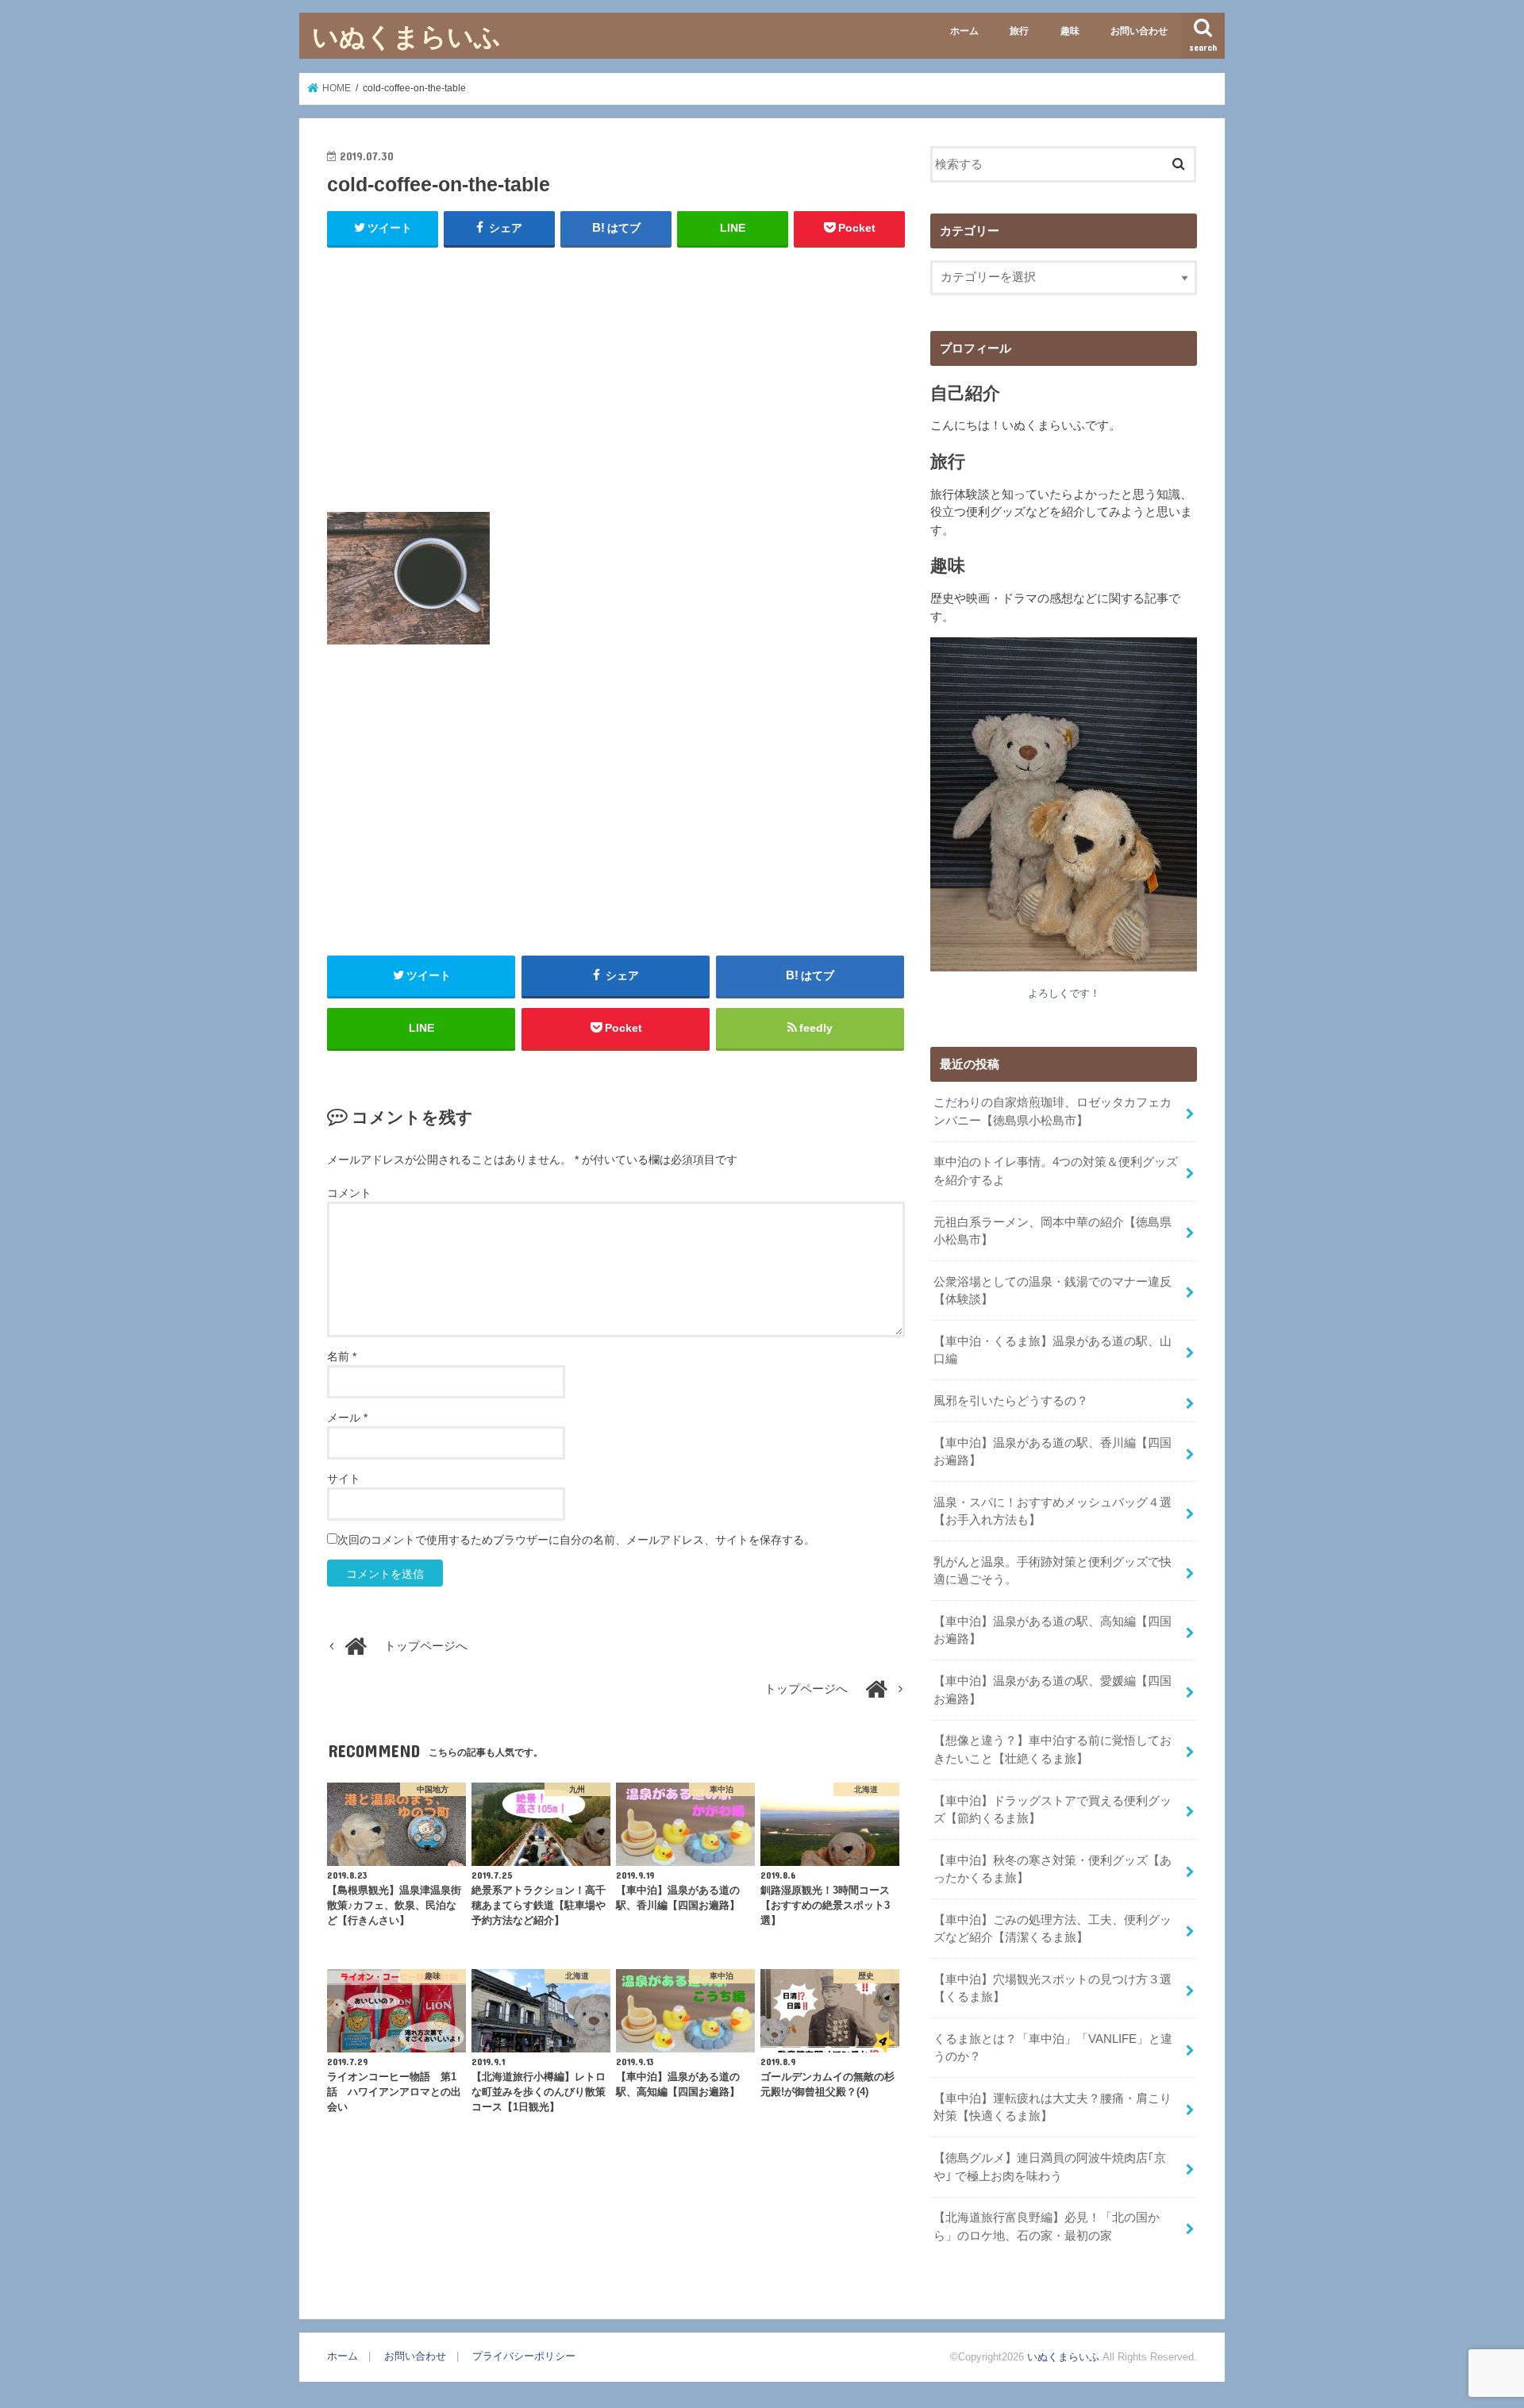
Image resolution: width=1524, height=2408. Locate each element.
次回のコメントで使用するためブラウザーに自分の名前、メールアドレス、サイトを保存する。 (576, 1540)
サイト (344, 1479)
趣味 (1070, 31)
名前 (342, 1356)
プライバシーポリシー (524, 2356)
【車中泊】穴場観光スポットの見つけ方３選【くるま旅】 (1053, 1988)
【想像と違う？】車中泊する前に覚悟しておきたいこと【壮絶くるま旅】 (1053, 1749)
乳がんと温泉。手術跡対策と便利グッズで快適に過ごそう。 (1053, 1571)
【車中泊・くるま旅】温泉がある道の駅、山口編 (1053, 1350)
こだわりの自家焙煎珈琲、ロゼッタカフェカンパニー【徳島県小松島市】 (1053, 1111)
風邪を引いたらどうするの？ (1011, 1401)
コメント (349, 1193)
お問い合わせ (1139, 31)
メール (347, 1417)
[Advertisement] (616, 376)
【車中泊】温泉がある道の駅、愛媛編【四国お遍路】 (1053, 1690)
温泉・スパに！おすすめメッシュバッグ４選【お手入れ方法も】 (1053, 1511)
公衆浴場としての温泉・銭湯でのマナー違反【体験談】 (1053, 1291)
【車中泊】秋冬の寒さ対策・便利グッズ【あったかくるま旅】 (1053, 1869)
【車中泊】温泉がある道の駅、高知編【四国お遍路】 (1053, 1630)
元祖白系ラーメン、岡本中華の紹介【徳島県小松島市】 (1053, 1231)
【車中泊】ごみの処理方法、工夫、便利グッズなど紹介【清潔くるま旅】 (1053, 1929)
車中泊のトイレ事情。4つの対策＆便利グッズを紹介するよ (1056, 1171)
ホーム (964, 31)
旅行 (1019, 31)
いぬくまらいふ (406, 36)
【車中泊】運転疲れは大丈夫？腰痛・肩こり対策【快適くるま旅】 (1053, 2107)
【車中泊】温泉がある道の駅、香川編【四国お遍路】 (1053, 1452)
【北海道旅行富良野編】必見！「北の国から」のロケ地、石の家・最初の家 (1047, 2226)
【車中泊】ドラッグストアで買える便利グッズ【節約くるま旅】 (1053, 1810)
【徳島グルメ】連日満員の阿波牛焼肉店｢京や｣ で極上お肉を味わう (1050, 2167)
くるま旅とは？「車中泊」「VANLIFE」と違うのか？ (1053, 2048)
